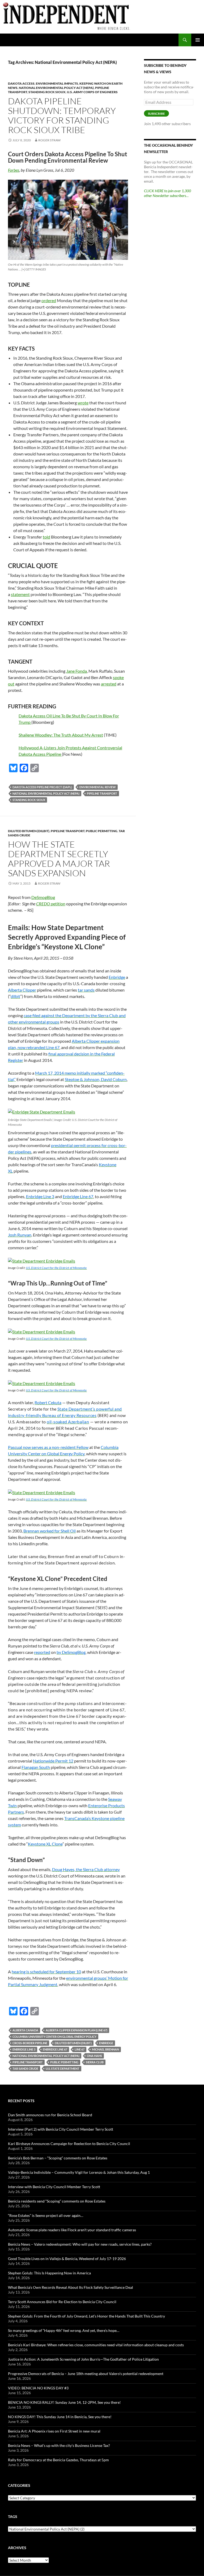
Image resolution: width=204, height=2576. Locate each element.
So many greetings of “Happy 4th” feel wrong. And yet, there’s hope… (64, 2330)
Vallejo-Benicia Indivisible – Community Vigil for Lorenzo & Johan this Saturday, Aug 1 (79, 2172)
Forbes (14, 170)
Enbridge (106, 2043)
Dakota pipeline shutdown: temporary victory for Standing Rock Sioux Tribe (62, 115)
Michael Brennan (105, 2049)
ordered (49, 300)
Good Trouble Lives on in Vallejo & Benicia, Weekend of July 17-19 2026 (67, 2259)
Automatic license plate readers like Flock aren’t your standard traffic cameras (72, 2230)
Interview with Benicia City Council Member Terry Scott (54, 2187)
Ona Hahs (94, 2056)
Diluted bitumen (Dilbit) (29, 831)
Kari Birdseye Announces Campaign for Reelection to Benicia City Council (69, 2144)
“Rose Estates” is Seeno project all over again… (46, 2215)
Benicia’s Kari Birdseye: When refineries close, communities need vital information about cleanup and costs (96, 2345)
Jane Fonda (76, 671)
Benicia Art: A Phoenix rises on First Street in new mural (54, 2431)
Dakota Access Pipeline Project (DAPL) (42, 787)
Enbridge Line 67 (55, 2049)
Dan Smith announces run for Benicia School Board (50, 2115)
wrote (83, 403)
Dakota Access (21, 83)
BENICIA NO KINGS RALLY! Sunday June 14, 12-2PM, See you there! (64, 2402)
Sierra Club (95, 2062)
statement (20, 594)
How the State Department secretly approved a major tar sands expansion (59, 859)
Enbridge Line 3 (24, 2049)
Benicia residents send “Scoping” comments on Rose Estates (57, 2201)
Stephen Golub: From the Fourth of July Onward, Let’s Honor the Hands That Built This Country (86, 2316)
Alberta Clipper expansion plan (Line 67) (76, 2030)
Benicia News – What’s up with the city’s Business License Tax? (59, 2445)
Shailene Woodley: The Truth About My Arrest (61, 735)
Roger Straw (49, 140)
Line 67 (80, 2049)
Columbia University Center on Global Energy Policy (54, 2037)
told (46, 537)
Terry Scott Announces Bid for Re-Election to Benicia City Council (62, 2302)
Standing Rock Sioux (47, 92)
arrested (109, 684)
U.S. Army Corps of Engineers (92, 92)
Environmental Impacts (57, 83)
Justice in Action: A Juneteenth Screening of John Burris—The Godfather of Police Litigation (83, 2359)
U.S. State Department (63, 2068)
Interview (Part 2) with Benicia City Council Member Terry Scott (61, 2129)
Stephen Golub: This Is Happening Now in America (49, 2273)
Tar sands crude (25, 2068)
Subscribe (156, 114)
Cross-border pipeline (30, 2043)
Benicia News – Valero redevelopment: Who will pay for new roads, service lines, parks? (80, 2244)
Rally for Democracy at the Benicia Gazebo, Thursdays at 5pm (58, 2460)
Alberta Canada (25, 2030)
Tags (13, 2517)
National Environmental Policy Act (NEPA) (56, 88)
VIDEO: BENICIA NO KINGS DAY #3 (38, 2388)
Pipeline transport (102, 793)
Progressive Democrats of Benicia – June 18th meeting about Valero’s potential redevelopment (86, 2374)
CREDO (43, 904)
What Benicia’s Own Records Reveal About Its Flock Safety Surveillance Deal (71, 2287)
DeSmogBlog (43, 897)
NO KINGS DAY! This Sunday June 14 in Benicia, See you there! (60, 2417)
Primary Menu (198, 40)
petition (58, 904)
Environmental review (98, 787)
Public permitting (102, 831)
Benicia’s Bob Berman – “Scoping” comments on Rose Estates (58, 2158)
